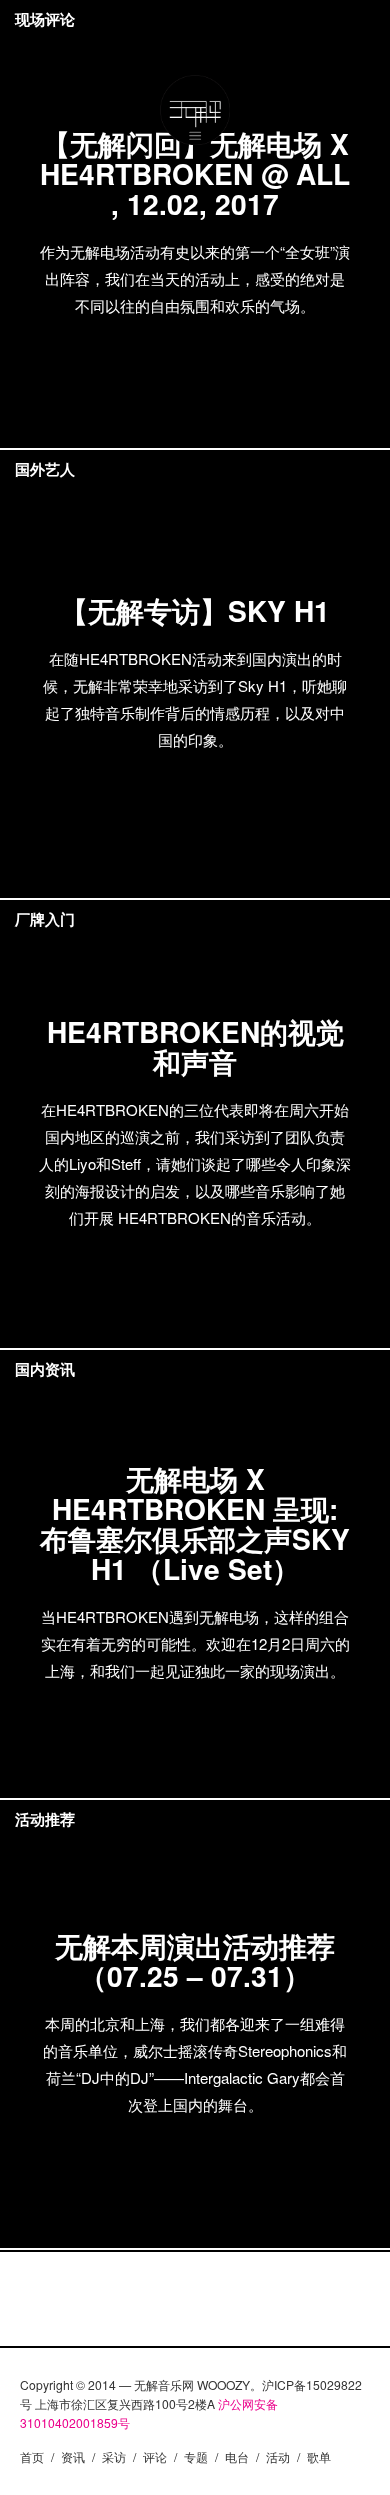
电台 (237, 2456)
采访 (114, 2456)
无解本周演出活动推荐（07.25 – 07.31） (195, 1960)
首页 (32, 2456)
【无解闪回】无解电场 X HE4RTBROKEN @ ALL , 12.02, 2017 (195, 173)
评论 (155, 2456)
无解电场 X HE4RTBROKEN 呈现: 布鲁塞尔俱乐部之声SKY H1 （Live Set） (195, 1523)
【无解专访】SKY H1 (195, 610)
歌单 (319, 2456)
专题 (196, 2456)
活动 (278, 2456)
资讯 (73, 2456)
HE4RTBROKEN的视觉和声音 (195, 1046)
